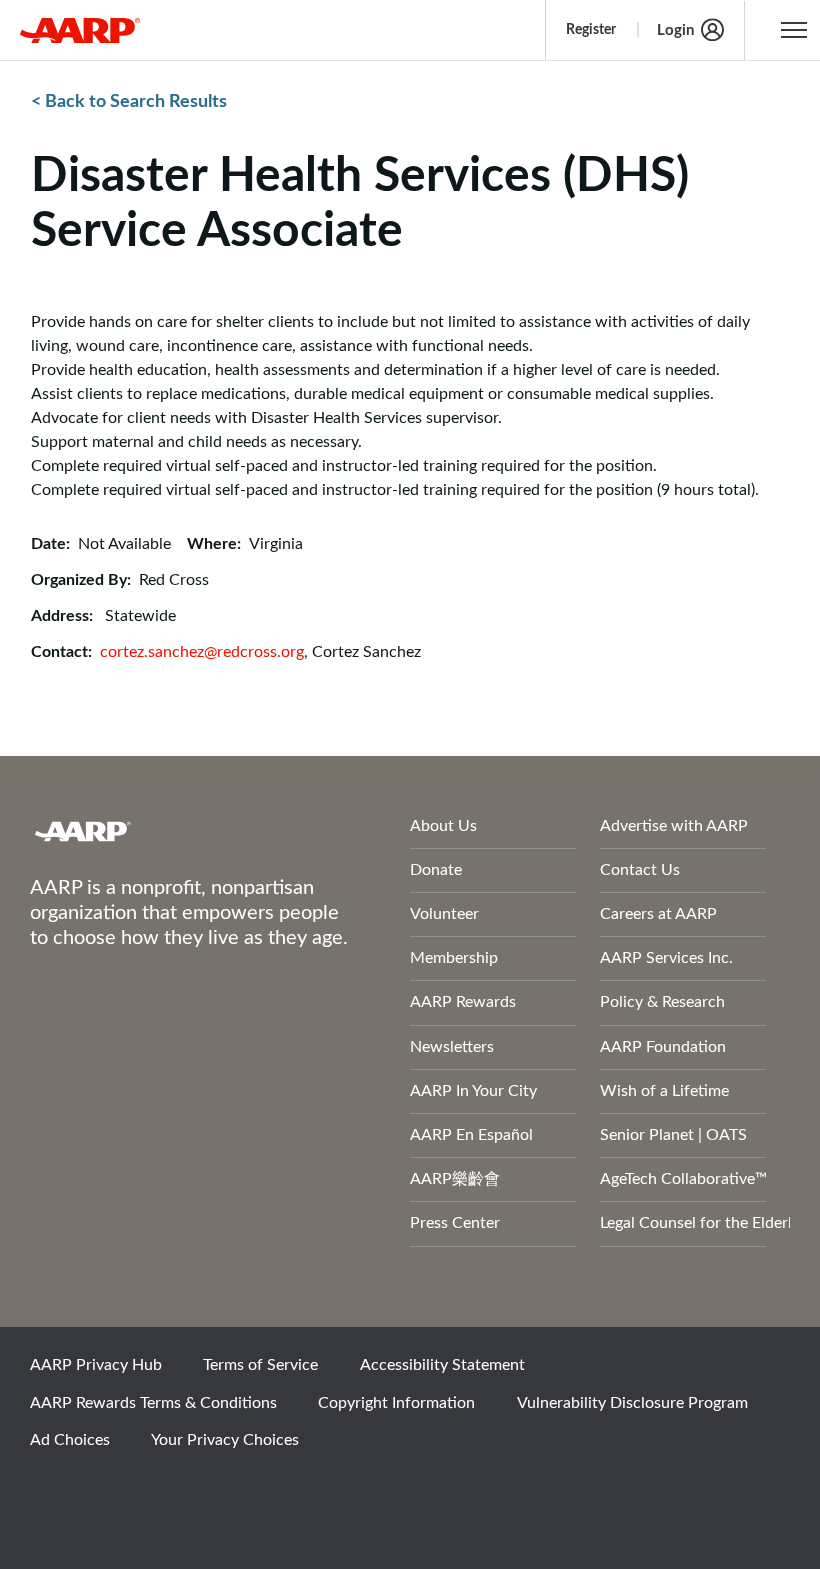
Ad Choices (70, 1440)
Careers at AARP (658, 914)
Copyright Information (396, 1403)
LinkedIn (259, 1494)
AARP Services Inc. (666, 958)
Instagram (191, 1494)
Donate (436, 870)
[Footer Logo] (167, 831)
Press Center (455, 1223)
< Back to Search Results (129, 102)
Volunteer (444, 914)
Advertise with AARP (674, 826)
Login (675, 30)
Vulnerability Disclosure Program (632, 1403)
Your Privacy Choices (225, 1440)
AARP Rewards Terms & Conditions (153, 1403)
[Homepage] (80, 30)
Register (591, 30)
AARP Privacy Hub (96, 1365)
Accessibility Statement (442, 1365)
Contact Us (640, 870)
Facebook (55, 1494)
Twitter (123, 1494)
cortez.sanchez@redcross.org (202, 652)
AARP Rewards (463, 1002)
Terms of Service (260, 1365)
